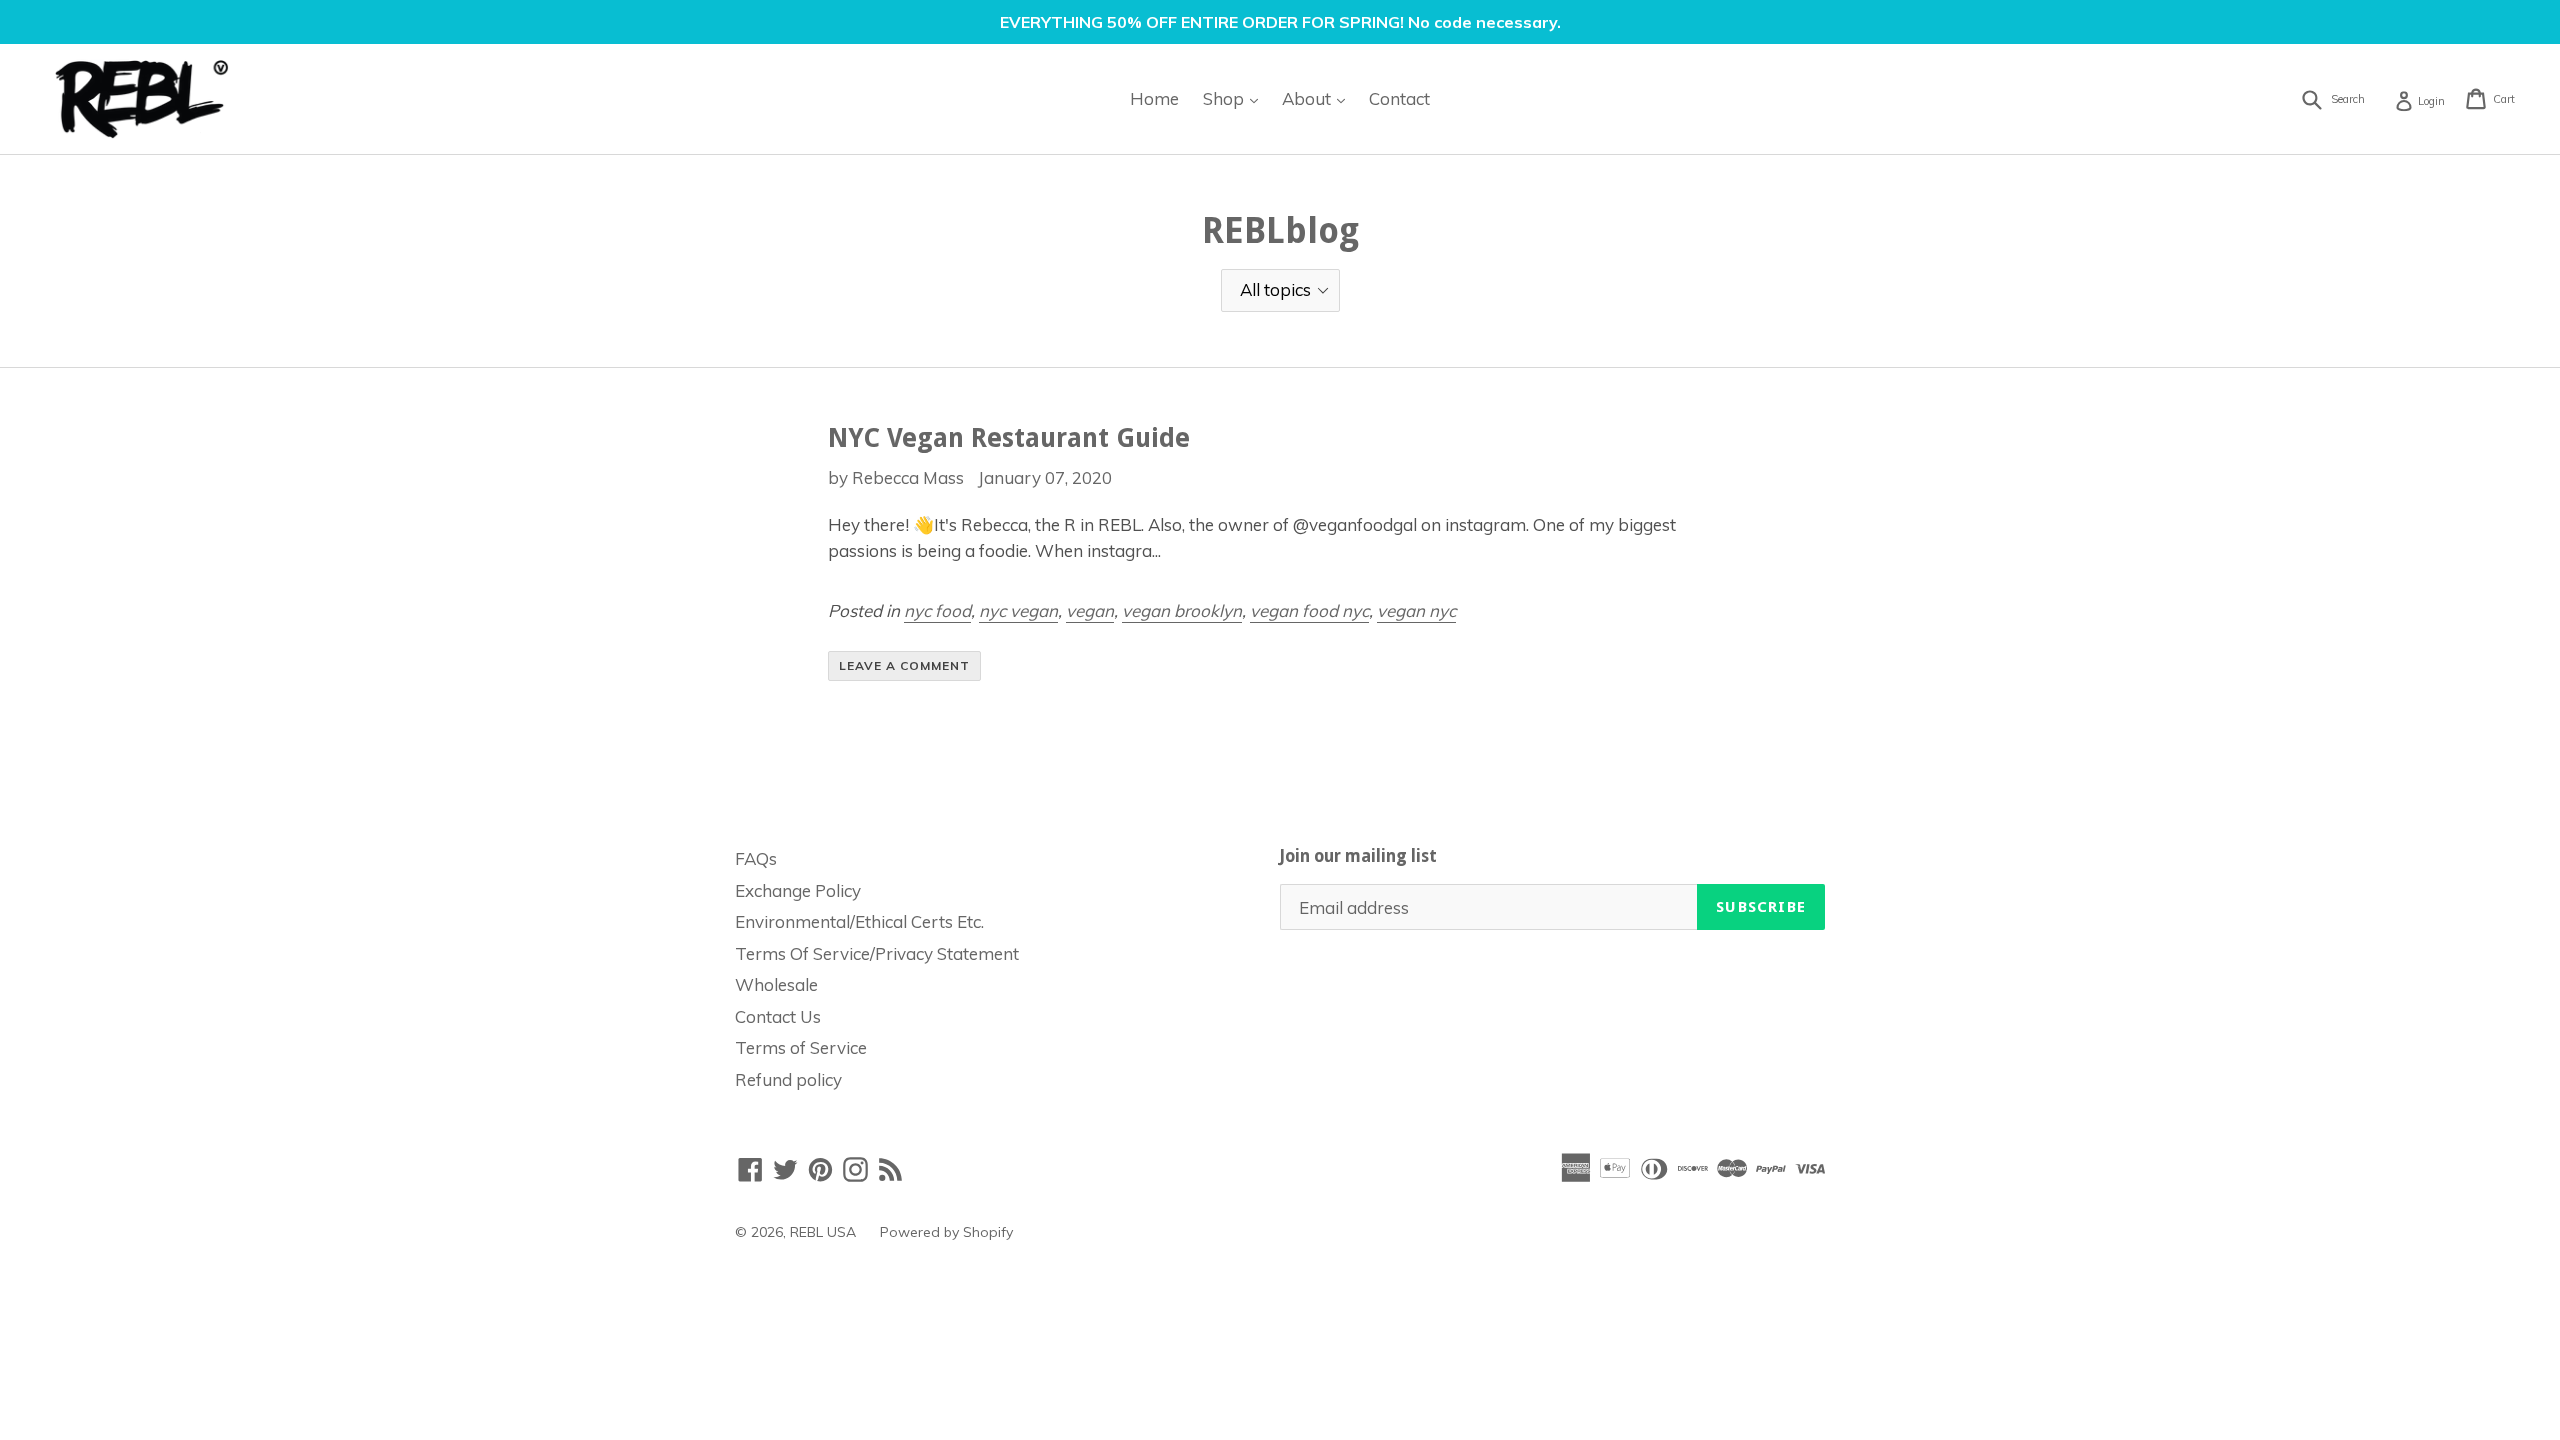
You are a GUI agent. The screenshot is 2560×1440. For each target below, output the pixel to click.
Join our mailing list (1358, 856)
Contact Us (778, 1016)
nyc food (937, 610)
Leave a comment (904, 665)
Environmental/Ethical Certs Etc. (859, 921)
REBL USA (823, 1232)
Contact (1399, 98)
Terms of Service (801, 1047)
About (1318, 98)
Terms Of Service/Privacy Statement (877, 953)
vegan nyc (1416, 610)
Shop (1235, 98)
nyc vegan (1018, 610)
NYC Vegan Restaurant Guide (1009, 438)
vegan (1090, 610)
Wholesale (776, 984)
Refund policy (788, 1079)
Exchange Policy (798, 890)
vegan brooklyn (1182, 610)
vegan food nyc (1309, 610)
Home (1154, 98)
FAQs (756, 858)
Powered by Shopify (946, 1232)
